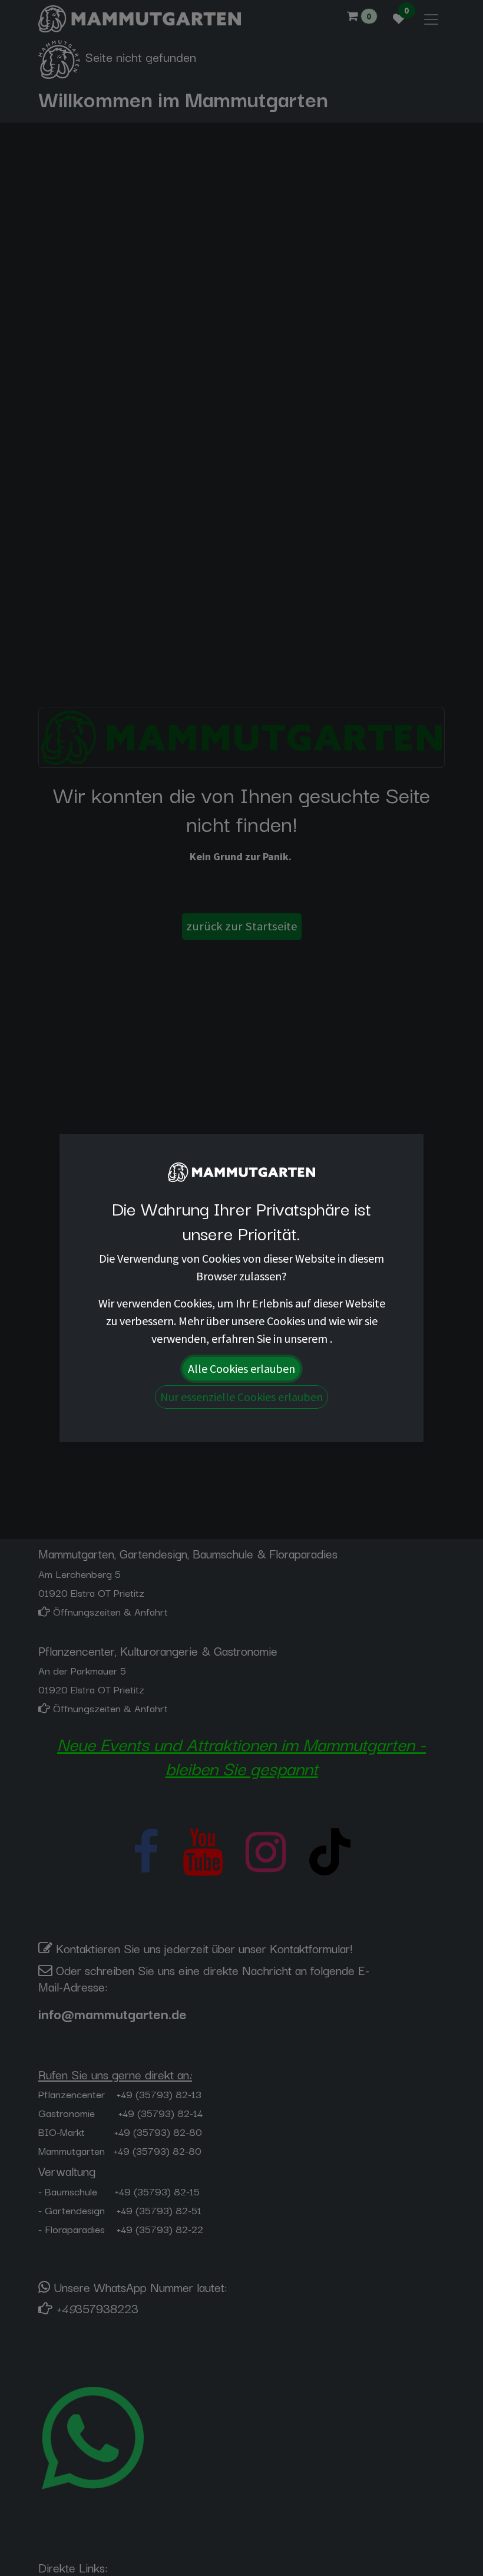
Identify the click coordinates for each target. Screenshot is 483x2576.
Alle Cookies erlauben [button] (241, 1368)
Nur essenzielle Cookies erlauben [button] (241, 1397)
